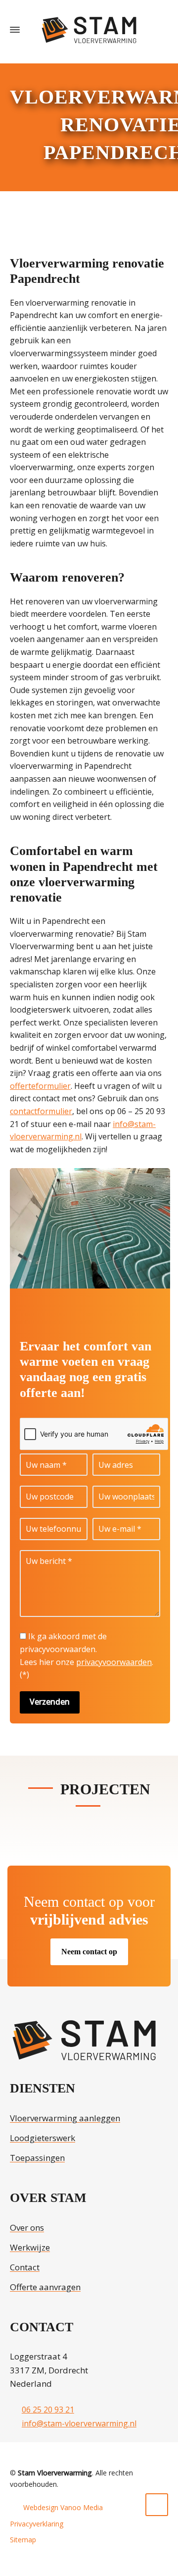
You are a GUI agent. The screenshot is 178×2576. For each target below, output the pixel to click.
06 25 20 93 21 (48, 2410)
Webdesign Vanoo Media (63, 2507)
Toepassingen (37, 2158)
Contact (25, 2267)
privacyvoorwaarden (114, 1662)
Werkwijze (30, 2247)
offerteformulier (40, 1086)
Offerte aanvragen (45, 2287)
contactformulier (41, 1111)
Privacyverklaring (37, 2524)
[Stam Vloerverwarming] (89, 30)
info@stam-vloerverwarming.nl (79, 2423)
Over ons (27, 2227)
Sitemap (23, 2540)
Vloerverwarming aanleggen (65, 2118)
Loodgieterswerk (43, 2138)
